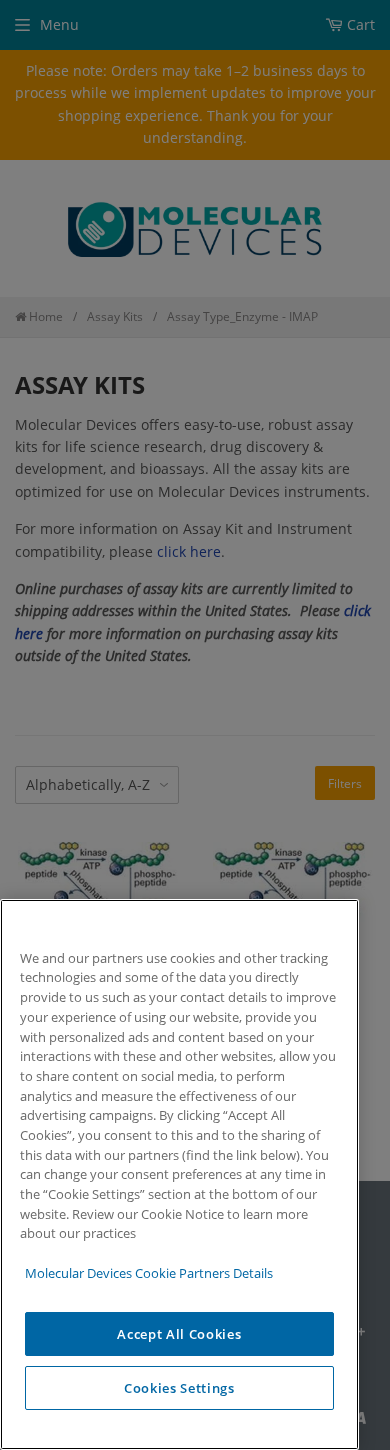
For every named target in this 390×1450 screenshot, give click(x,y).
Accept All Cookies (179, 1334)
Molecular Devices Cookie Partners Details (149, 1273)
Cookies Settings (179, 1388)
